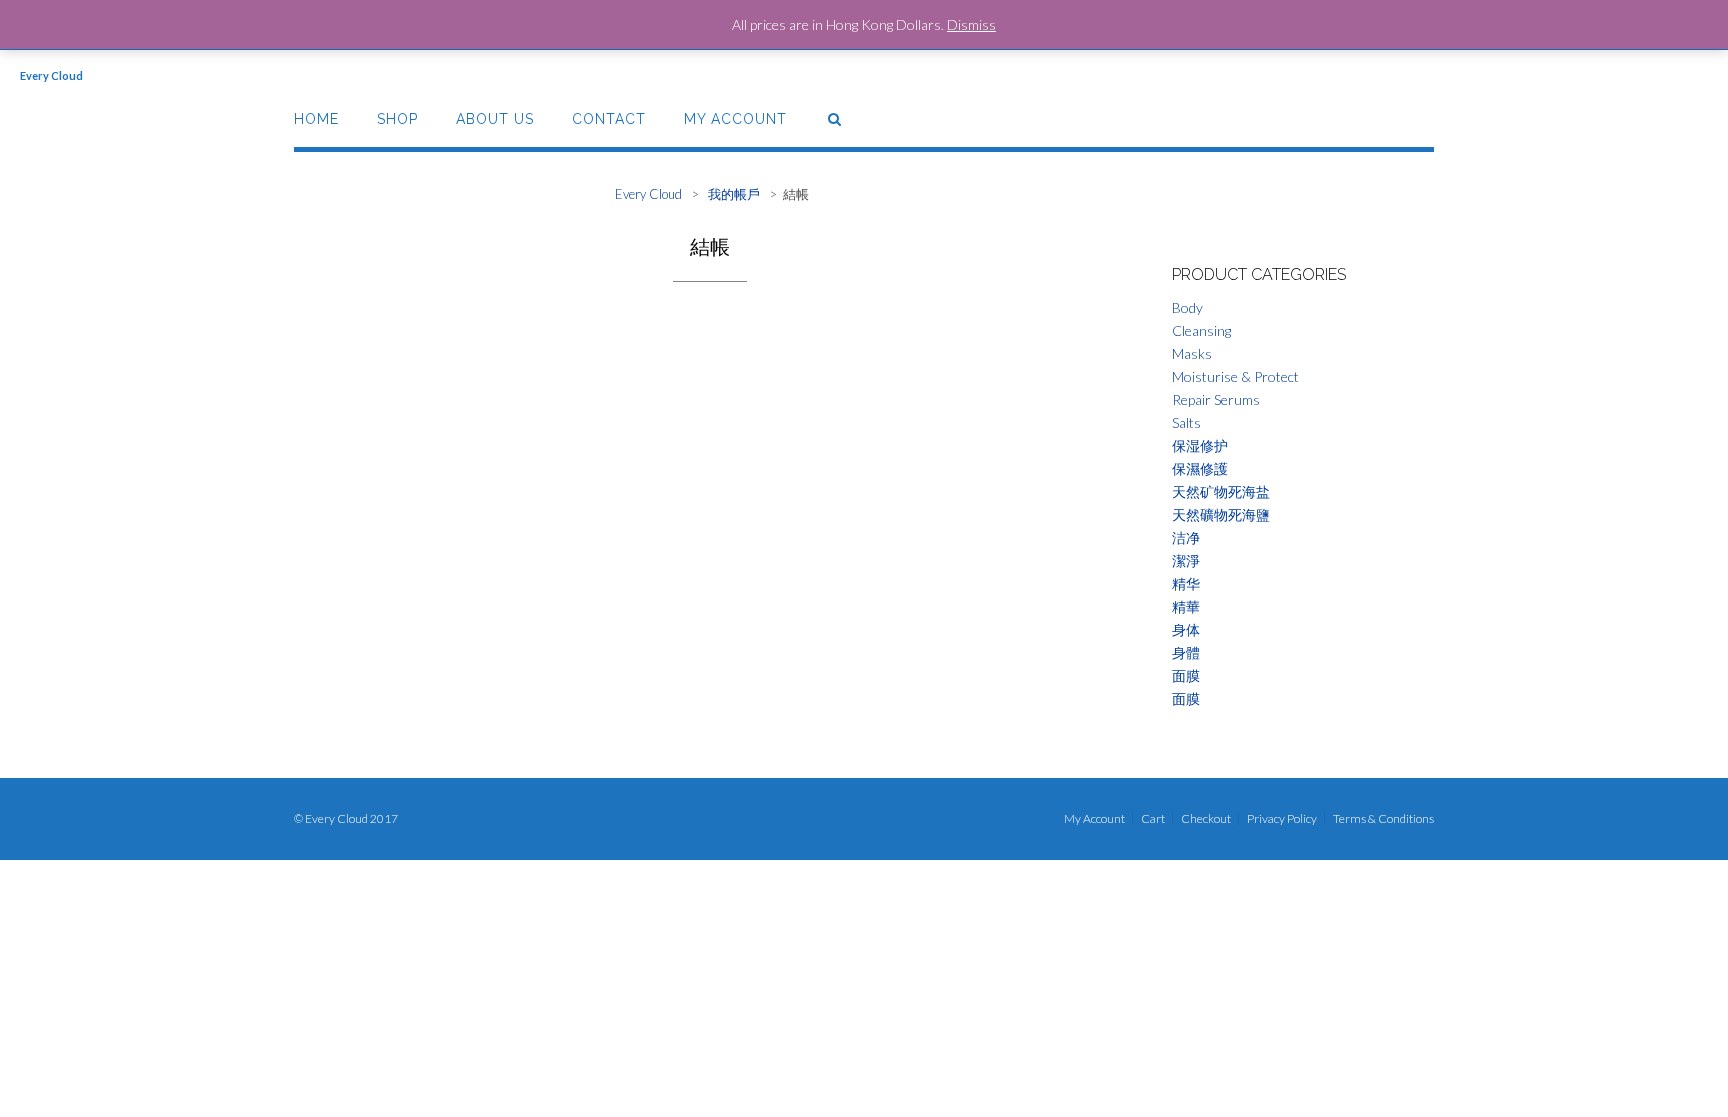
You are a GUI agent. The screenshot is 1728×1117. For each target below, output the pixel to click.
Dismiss (971, 24)
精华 (1186, 583)
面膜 (1186, 675)
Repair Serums (1216, 399)
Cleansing (1201, 330)
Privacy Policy (1282, 819)
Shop (397, 119)
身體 (1186, 652)
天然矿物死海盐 (1221, 491)
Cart (1153, 819)
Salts (1186, 422)
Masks (1192, 353)
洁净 (1186, 537)
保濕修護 (1200, 468)
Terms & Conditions (1383, 819)
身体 (1186, 629)
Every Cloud (51, 75)
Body (1187, 307)
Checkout (1206, 819)
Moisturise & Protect (1235, 376)
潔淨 (1186, 560)
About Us (495, 119)
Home (316, 119)
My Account (735, 119)
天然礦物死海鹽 (1221, 514)
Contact (609, 119)
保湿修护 (1200, 445)
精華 (1186, 606)
